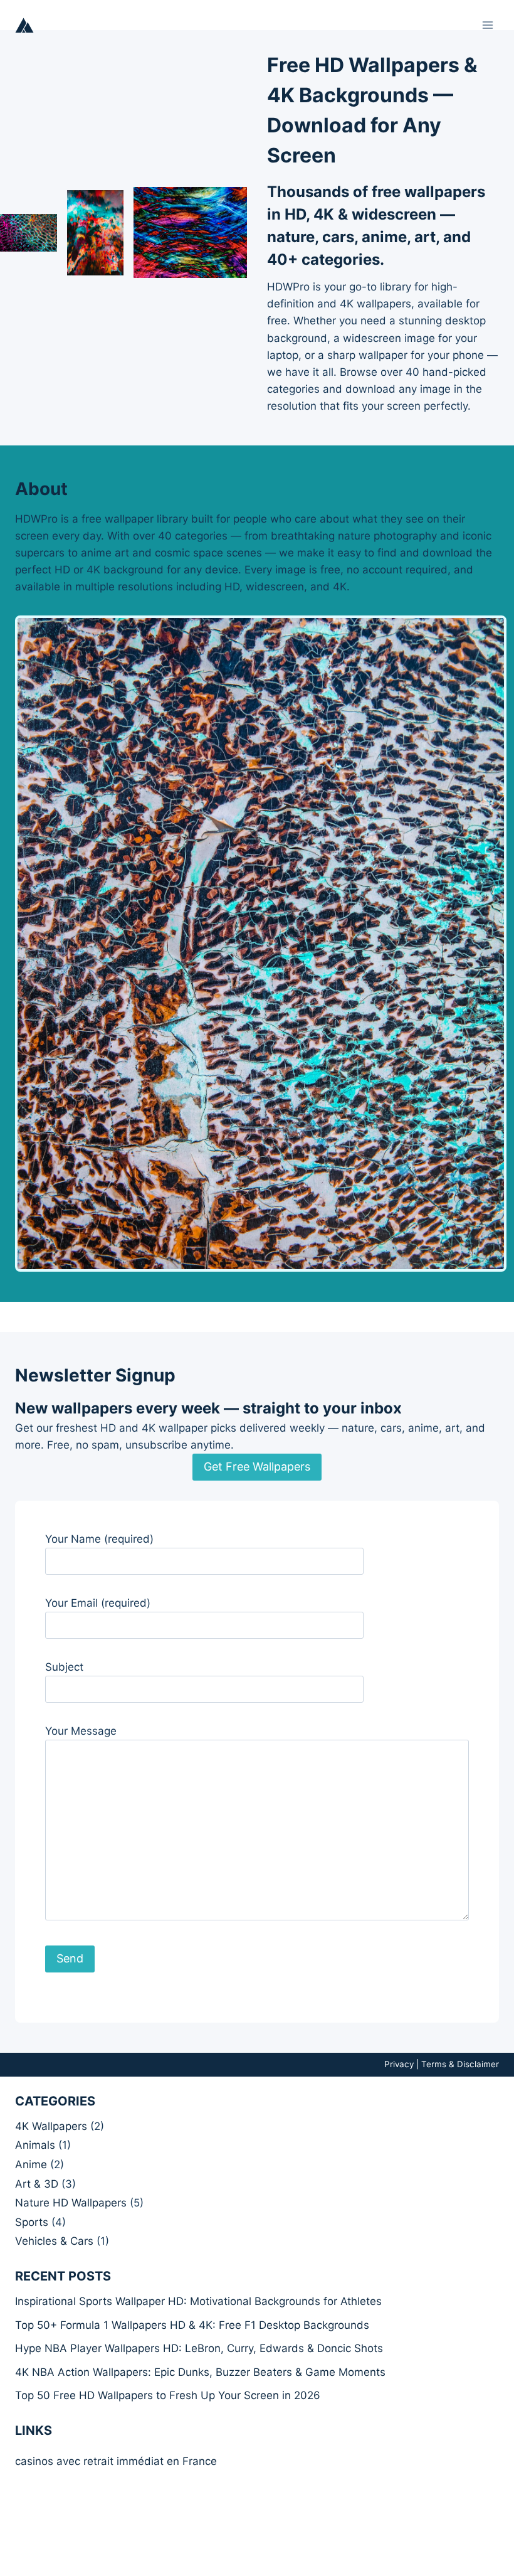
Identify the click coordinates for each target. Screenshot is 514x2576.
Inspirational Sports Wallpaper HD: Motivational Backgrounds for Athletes (198, 2301)
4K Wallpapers (51, 2126)
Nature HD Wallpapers (71, 2203)
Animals (35, 2145)
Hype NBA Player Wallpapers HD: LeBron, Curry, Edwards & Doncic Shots (199, 2348)
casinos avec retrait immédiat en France (116, 2461)
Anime (31, 2164)
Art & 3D (37, 2184)
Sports (32, 2222)
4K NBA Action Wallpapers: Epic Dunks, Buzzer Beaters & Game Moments (200, 2372)
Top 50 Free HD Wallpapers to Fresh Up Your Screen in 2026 (168, 2395)
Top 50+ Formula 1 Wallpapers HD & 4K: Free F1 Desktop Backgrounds (192, 2325)
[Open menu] (487, 25)
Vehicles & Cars (54, 2241)
